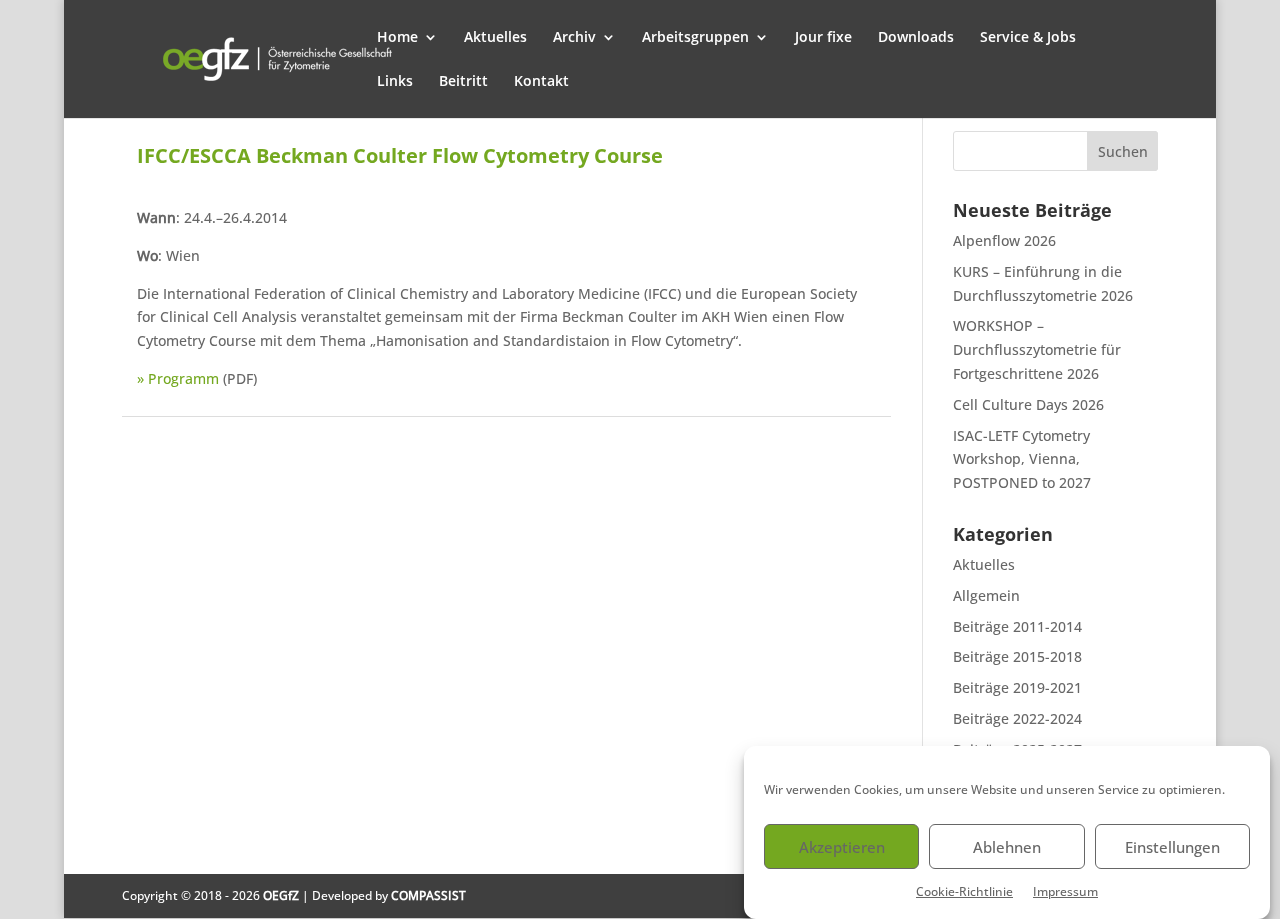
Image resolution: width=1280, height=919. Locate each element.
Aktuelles (495, 38)
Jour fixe (823, 38)
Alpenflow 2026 (1004, 240)
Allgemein (986, 595)
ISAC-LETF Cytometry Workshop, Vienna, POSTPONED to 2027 (1022, 459)
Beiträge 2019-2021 (1017, 687)
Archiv (574, 38)
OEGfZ (281, 895)
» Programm (178, 378)
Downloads (916, 38)
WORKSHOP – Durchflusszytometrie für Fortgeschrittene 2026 (1037, 349)
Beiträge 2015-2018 (1017, 656)
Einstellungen (1172, 847)
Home (397, 38)
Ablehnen (1007, 847)
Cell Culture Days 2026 (1028, 404)
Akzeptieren (842, 847)
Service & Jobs (1028, 38)
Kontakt (541, 82)
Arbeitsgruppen (695, 38)
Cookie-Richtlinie (964, 891)
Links (395, 82)
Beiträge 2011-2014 (1017, 626)
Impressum (1065, 891)
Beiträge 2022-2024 (1017, 718)
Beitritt (463, 82)
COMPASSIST (428, 895)
